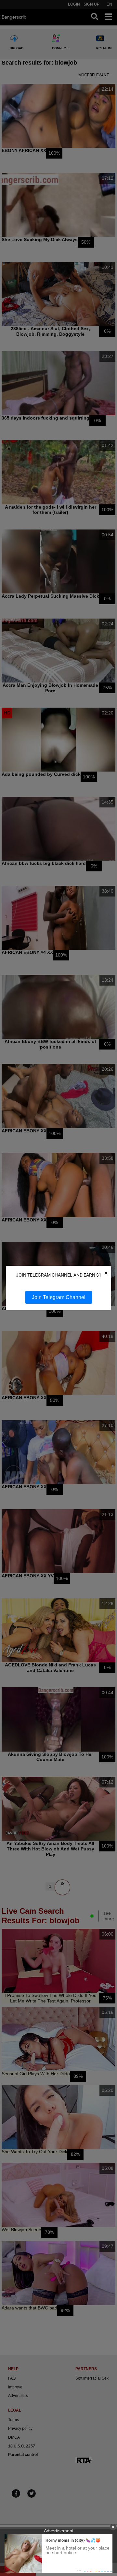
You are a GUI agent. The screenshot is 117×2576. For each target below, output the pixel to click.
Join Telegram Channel (59, 1297)
